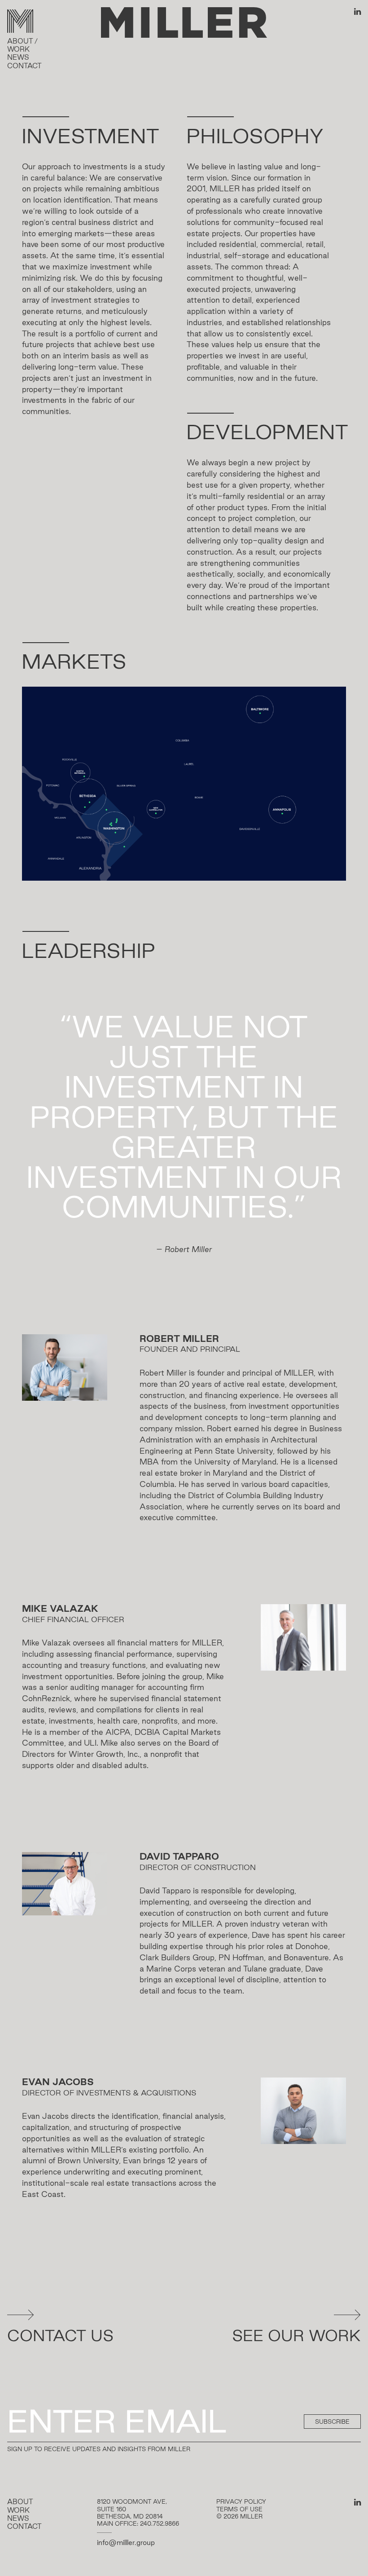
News (18, 57)
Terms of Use (239, 2509)
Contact (24, 66)
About (20, 41)
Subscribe (332, 2422)
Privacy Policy (241, 2501)
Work (18, 49)
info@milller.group (126, 2543)
